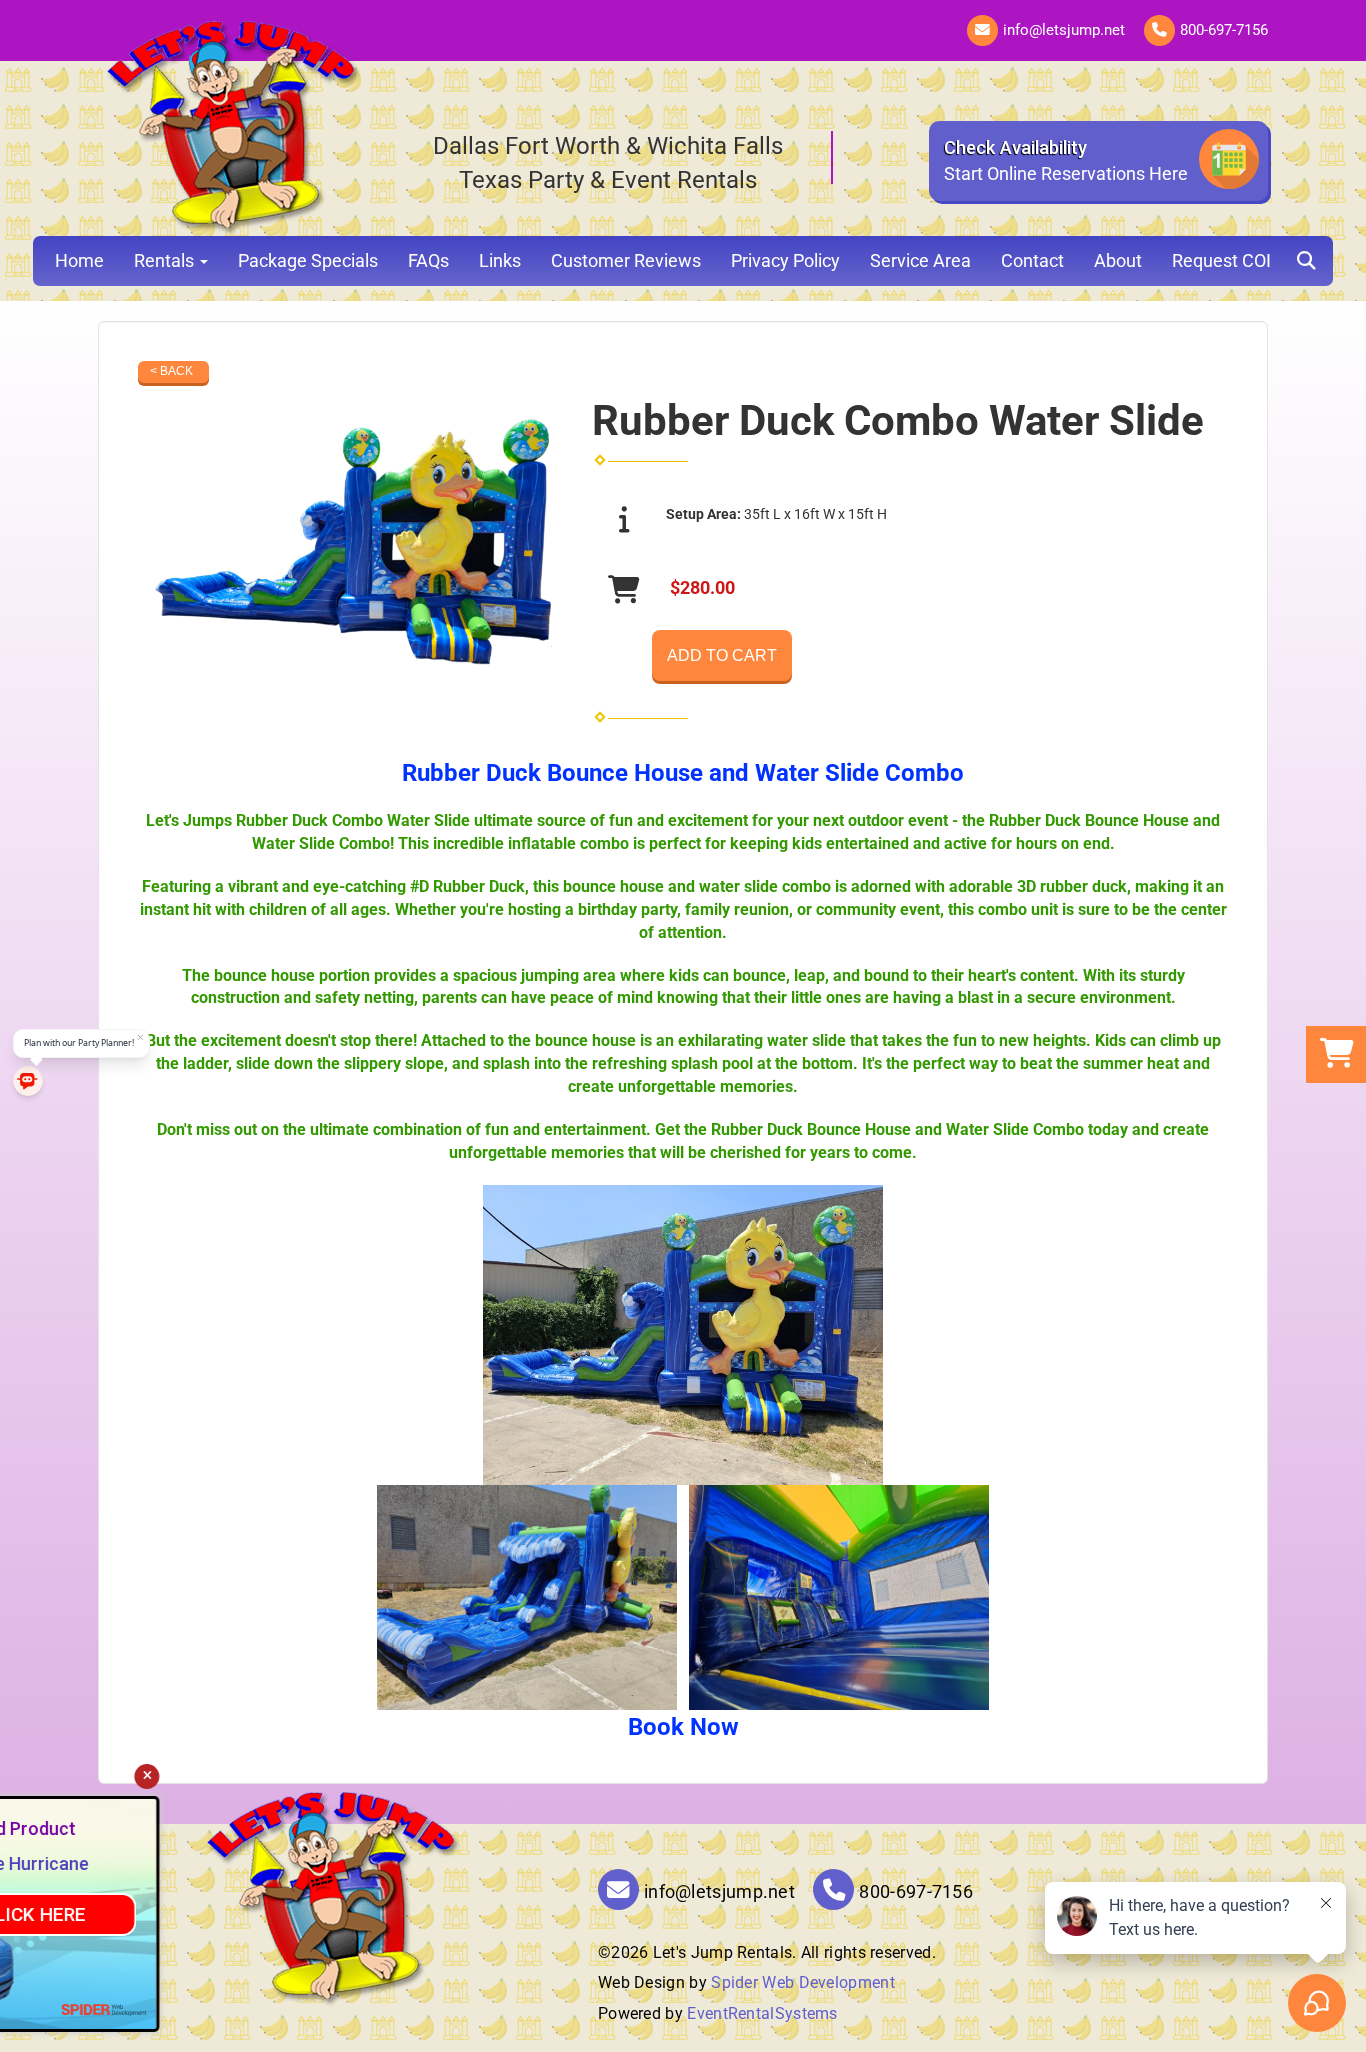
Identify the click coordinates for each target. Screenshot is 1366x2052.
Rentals (166, 260)
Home (79, 260)
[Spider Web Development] (354, 2009)
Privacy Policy (785, 260)
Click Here (284, 1914)
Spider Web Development (803, 1982)
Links (500, 260)
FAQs (428, 260)
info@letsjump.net (1064, 30)
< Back (171, 371)
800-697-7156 (1224, 30)
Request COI (1221, 260)
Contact (1032, 260)
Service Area (920, 260)
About (1118, 260)
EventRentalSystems (762, 2013)
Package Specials (308, 260)
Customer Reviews (626, 260)
